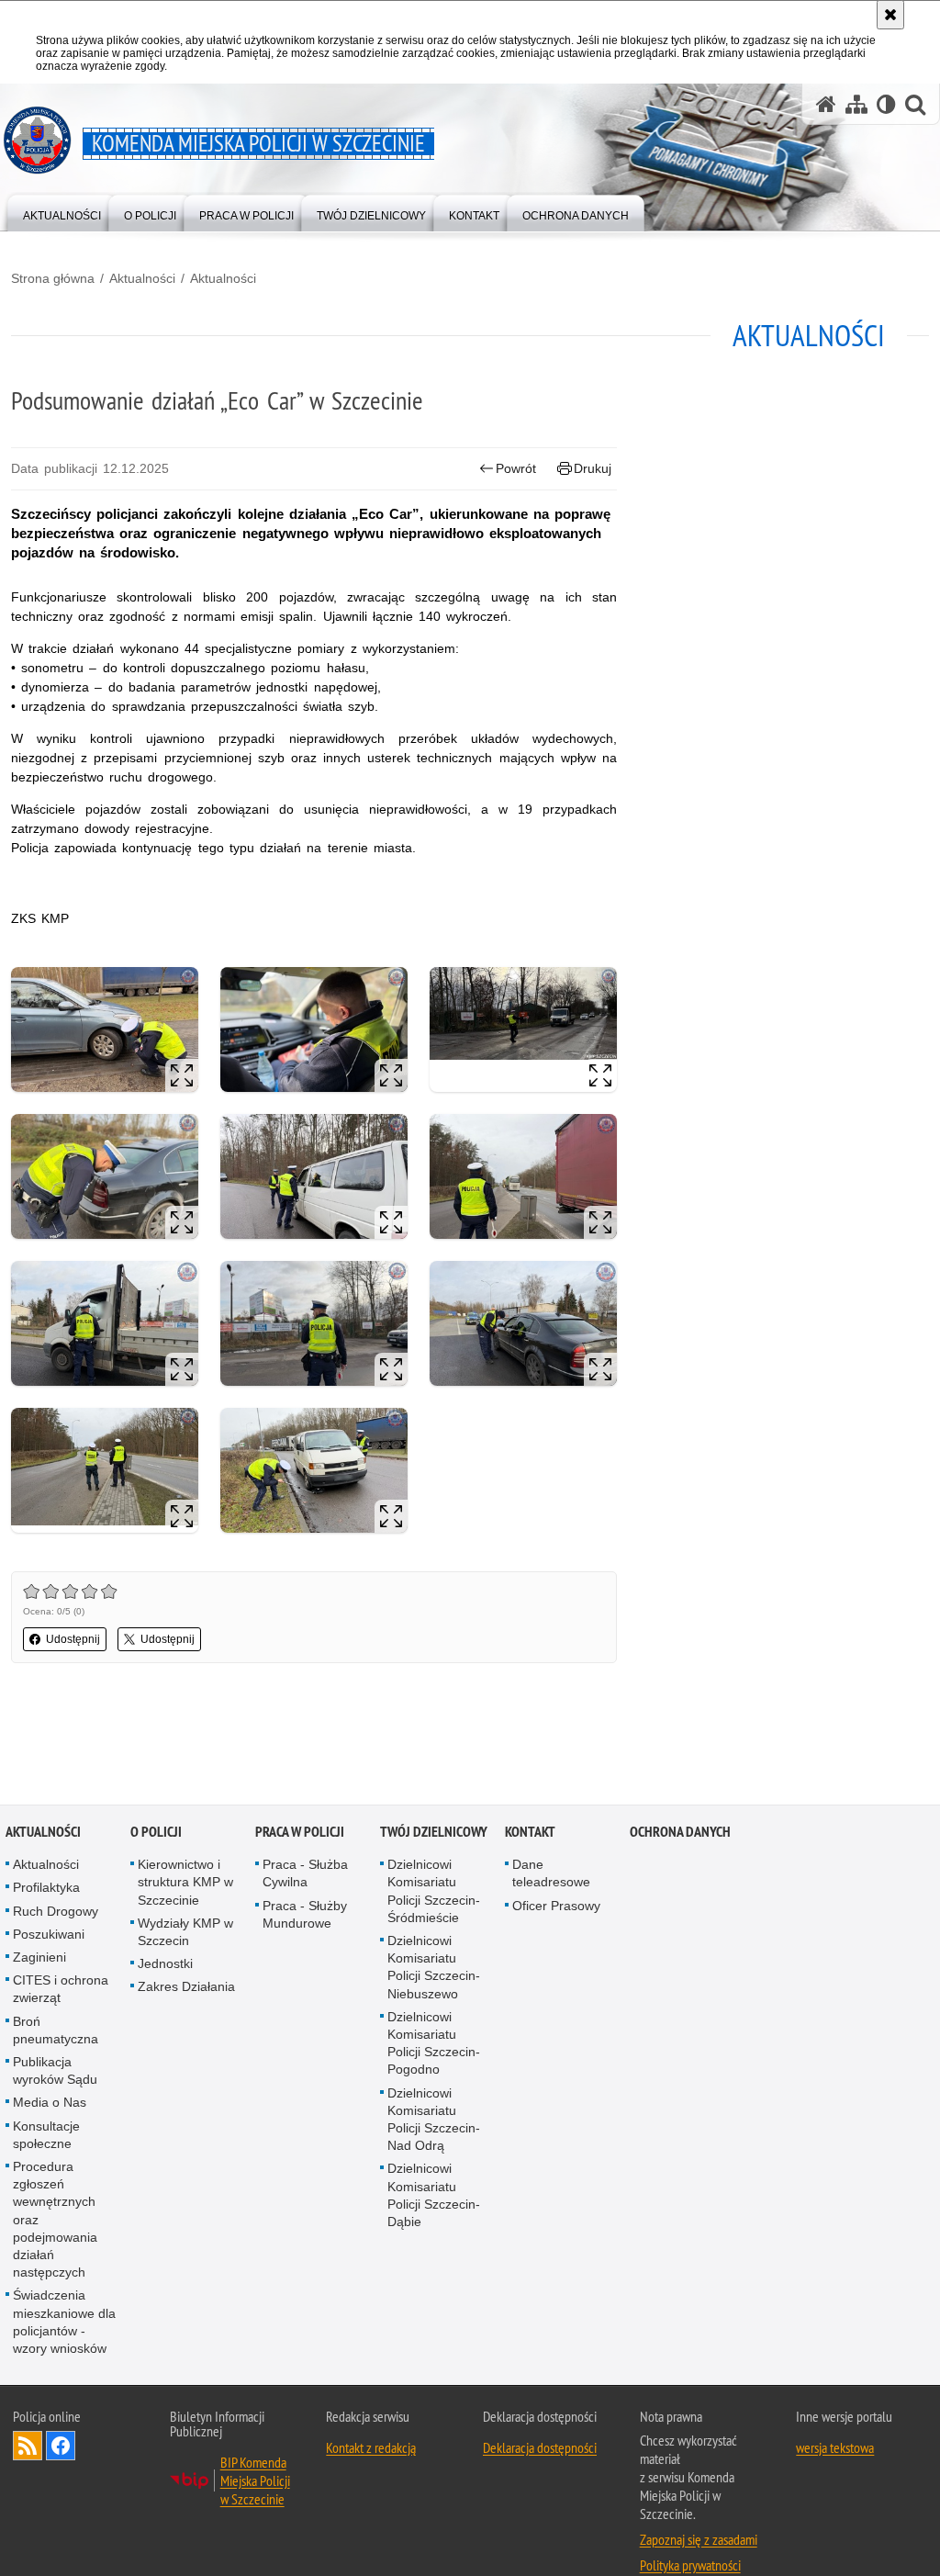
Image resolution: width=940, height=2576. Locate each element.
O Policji (156, 1833)
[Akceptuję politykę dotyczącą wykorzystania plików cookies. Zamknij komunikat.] (890, 15)
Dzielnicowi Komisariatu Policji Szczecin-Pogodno (434, 2044)
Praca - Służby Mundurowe (305, 1914)
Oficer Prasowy (556, 1906)
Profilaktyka (46, 1888)
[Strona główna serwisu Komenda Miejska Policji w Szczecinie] (826, 104)
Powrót (516, 468)
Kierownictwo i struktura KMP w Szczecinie (185, 1883)
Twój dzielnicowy (434, 1833)
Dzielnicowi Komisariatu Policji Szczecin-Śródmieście (434, 1892)
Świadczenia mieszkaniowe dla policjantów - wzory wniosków (64, 2323)
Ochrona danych (680, 1833)
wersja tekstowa (835, 2448)
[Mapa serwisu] (856, 104)
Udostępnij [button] (73, 1639)
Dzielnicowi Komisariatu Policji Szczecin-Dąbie (434, 2196)
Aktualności (142, 278)
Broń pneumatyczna (56, 2030)
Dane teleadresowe (551, 1874)
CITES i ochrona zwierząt (61, 1990)
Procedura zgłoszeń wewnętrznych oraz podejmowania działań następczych (55, 2220)
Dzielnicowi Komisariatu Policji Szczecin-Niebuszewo (434, 1968)
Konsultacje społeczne (46, 2135)
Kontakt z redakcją (371, 2448)
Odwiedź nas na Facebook (61, 2447)
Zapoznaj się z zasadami (699, 2540)
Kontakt (530, 1833)
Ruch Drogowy (56, 1911)
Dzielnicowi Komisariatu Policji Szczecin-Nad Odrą (434, 2120)
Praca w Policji (300, 1833)
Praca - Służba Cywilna (305, 1874)
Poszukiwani (49, 1935)
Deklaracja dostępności (540, 2448)
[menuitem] (62, 212)
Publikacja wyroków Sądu (55, 2071)
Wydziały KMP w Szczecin (185, 1933)
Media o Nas (50, 2103)
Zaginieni (39, 1958)
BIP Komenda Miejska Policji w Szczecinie (255, 2481)
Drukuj (593, 468)
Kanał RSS (28, 2447)
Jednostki (165, 1964)
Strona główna (53, 278)
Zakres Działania (186, 1987)
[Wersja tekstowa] (886, 104)
